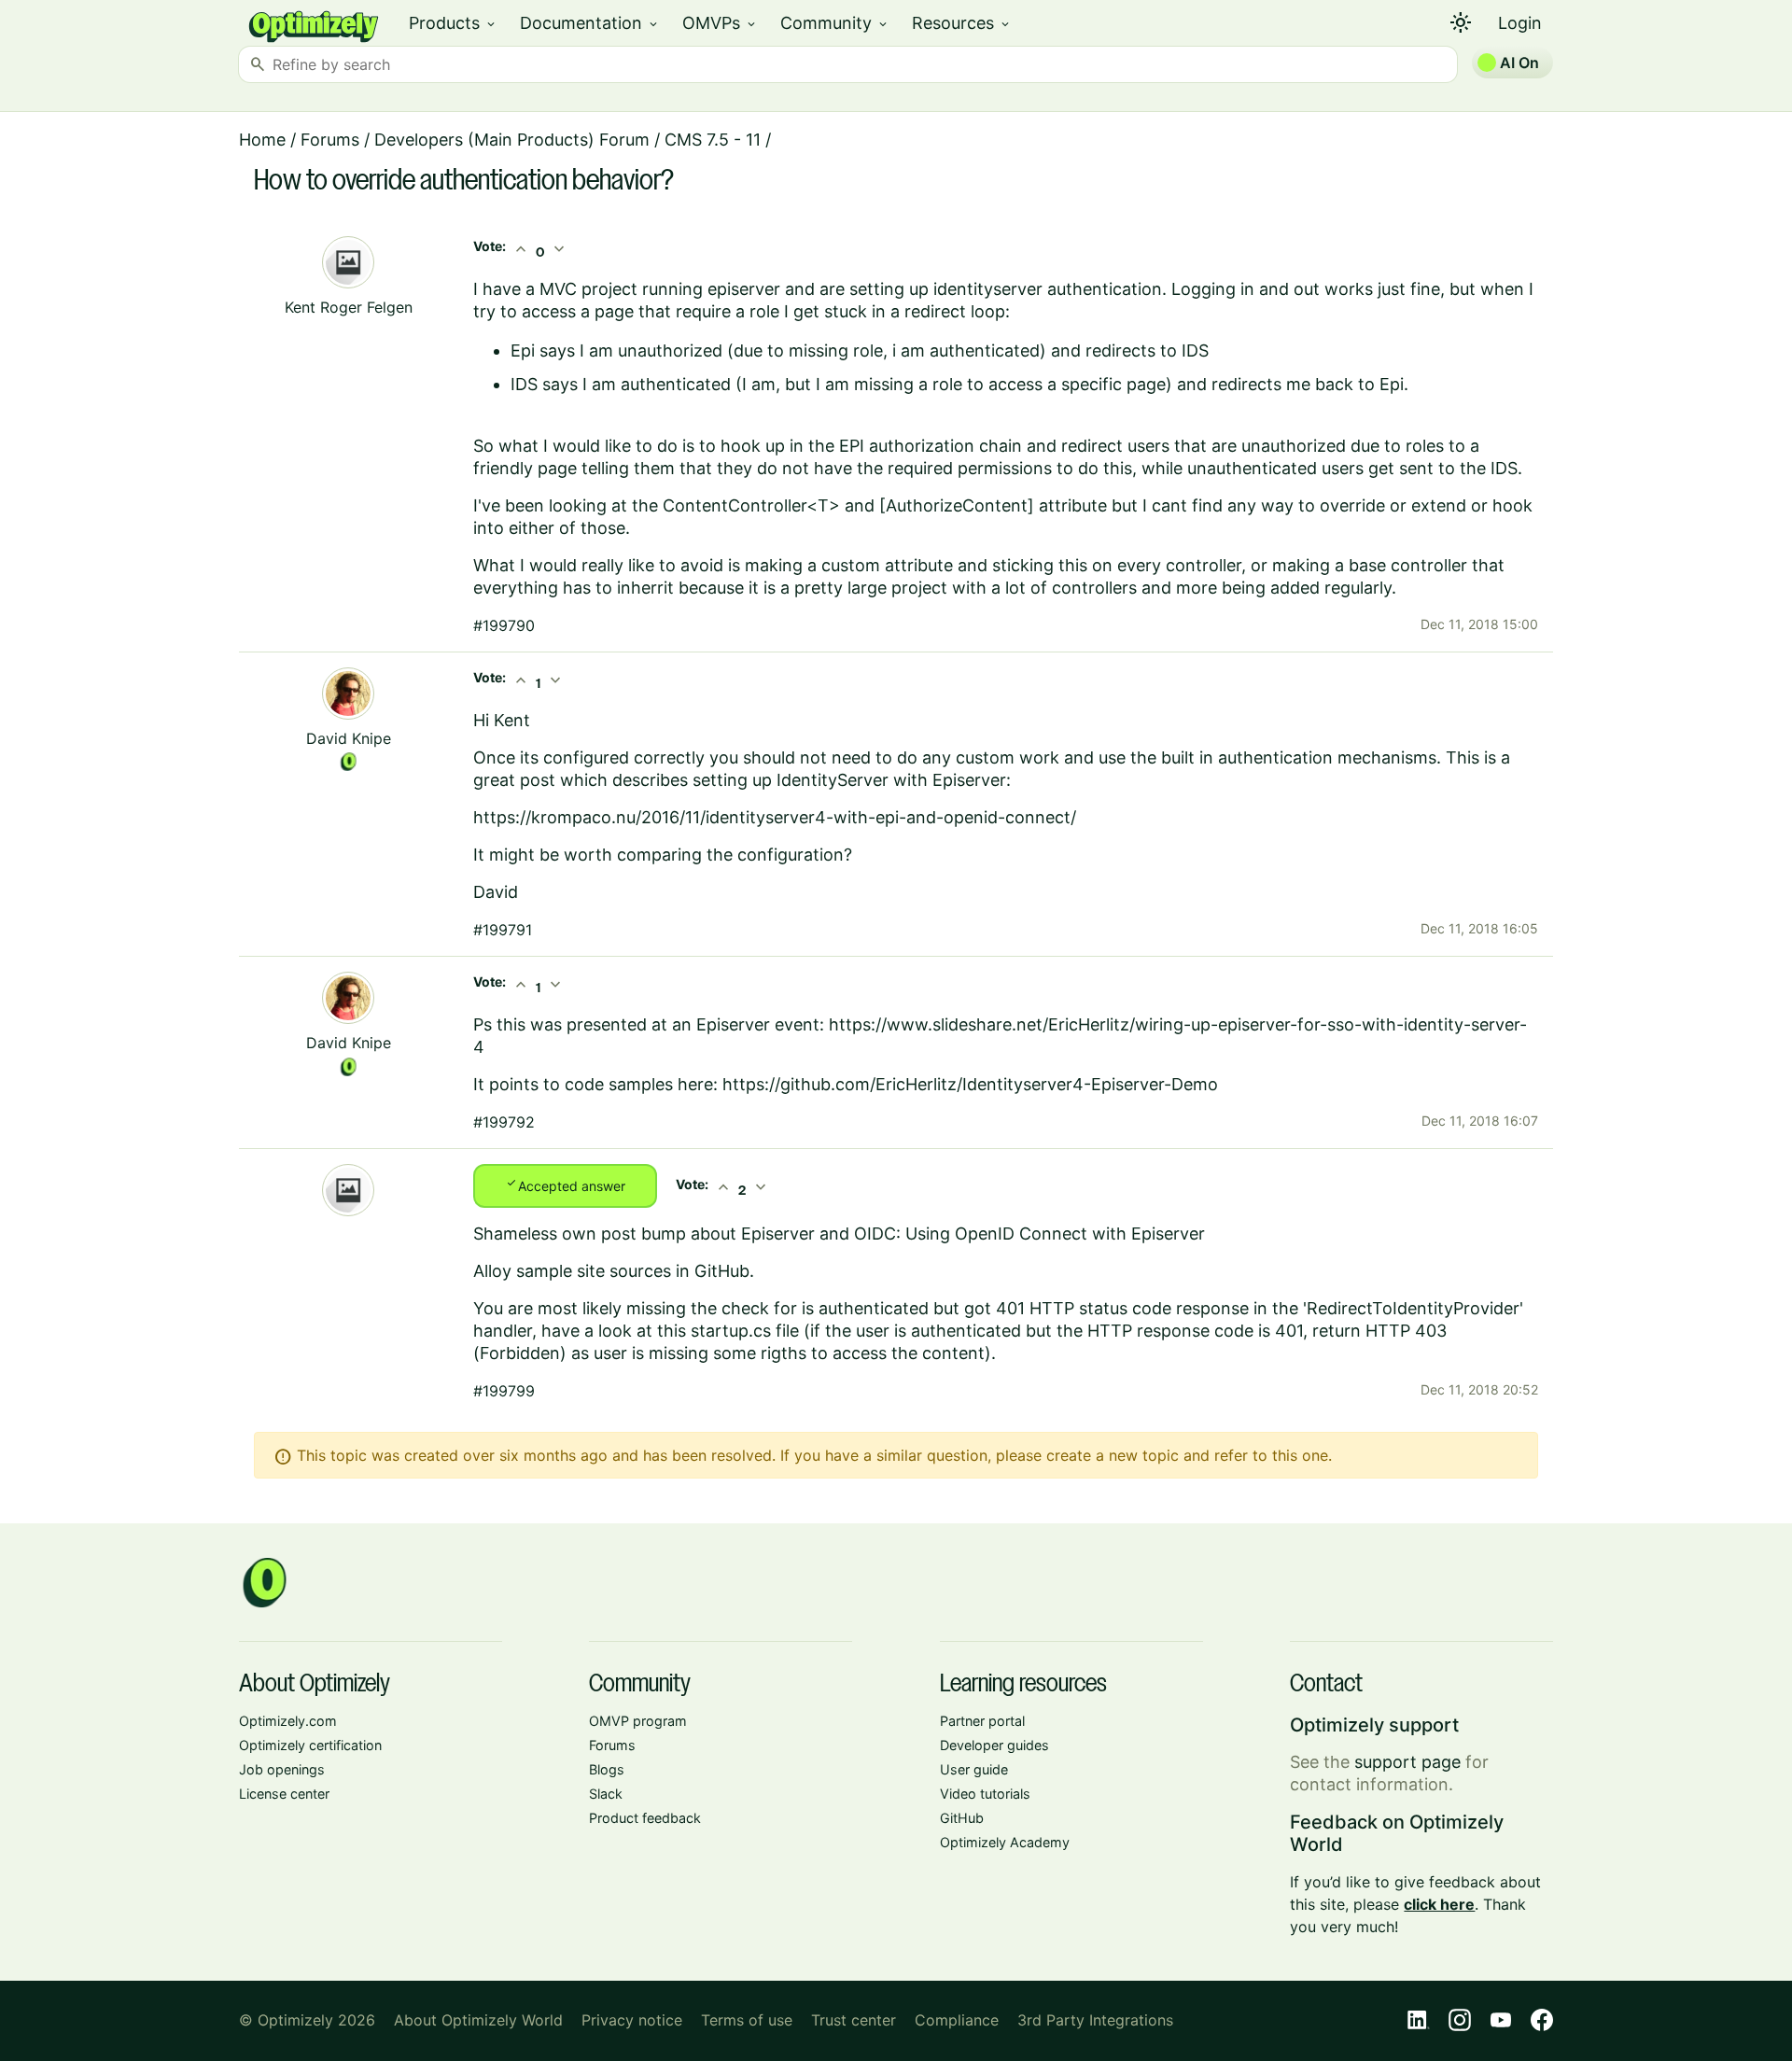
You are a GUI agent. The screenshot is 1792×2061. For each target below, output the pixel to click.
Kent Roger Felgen (349, 307)
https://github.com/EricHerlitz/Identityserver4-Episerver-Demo (970, 1084)
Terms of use (747, 2020)
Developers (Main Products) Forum (512, 140)
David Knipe (349, 738)
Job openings (282, 1769)
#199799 (504, 1391)
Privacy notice (632, 2020)
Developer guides (994, 1745)
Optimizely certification (310, 1745)
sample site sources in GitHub (633, 1271)
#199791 (503, 930)
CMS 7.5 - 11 (713, 140)
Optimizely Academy (1005, 1842)
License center (284, 1794)
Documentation (590, 23)
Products (453, 23)
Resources (962, 23)
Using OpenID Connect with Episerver (1055, 1234)
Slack (606, 1794)
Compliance (957, 2020)
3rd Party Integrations (1095, 2020)
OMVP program (638, 1721)
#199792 (504, 1122)
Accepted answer (565, 1185)
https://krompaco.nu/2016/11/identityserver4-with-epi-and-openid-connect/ (775, 817)
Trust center (854, 2020)
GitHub (962, 1818)
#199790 (504, 625)
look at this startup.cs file (699, 1331)
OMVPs (720, 23)
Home (262, 140)
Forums (330, 140)
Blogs (607, 1769)
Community (835, 23)
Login (1520, 23)
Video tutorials (985, 1794)
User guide (974, 1769)
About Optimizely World (478, 2020)
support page (1407, 1762)
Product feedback (645, 1818)
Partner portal (982, 1721)
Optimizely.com (288, 1721)
